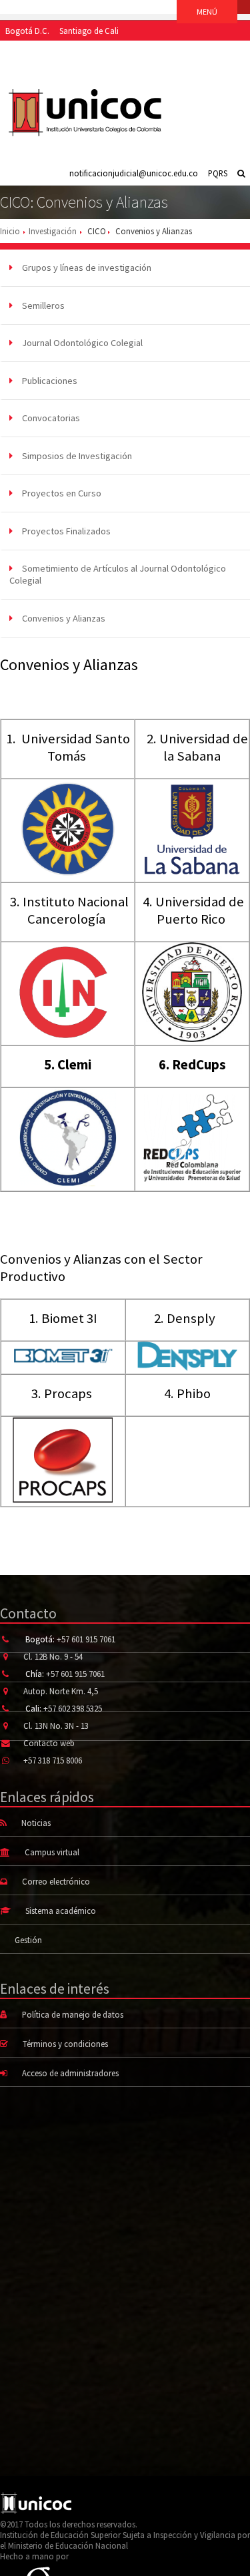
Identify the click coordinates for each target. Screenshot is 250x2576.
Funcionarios (216, 51)
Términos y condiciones (65, 2044)
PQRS (218, 173)
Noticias (36, 1823)
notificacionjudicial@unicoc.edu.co (134, 173)
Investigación (53, 231)
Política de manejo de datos (73, 2014)
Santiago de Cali (89, 31)
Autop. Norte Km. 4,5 (61, 1691)
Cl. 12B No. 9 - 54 (53, 1656)
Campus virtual (52, 1852)
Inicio (10, 231)
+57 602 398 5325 (73, 1708)
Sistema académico (61, 1911)
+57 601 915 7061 (86, 1639)
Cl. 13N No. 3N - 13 (56, 1726)
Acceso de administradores (70, 2073)
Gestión (28, 1940)
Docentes (166, 51)
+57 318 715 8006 (53, 1760)
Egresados (121, 51)
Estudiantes (72, 51)
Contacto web (49, 1743)
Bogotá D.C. (27, 31)
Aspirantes (24, 51)
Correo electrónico (56, 1881)
